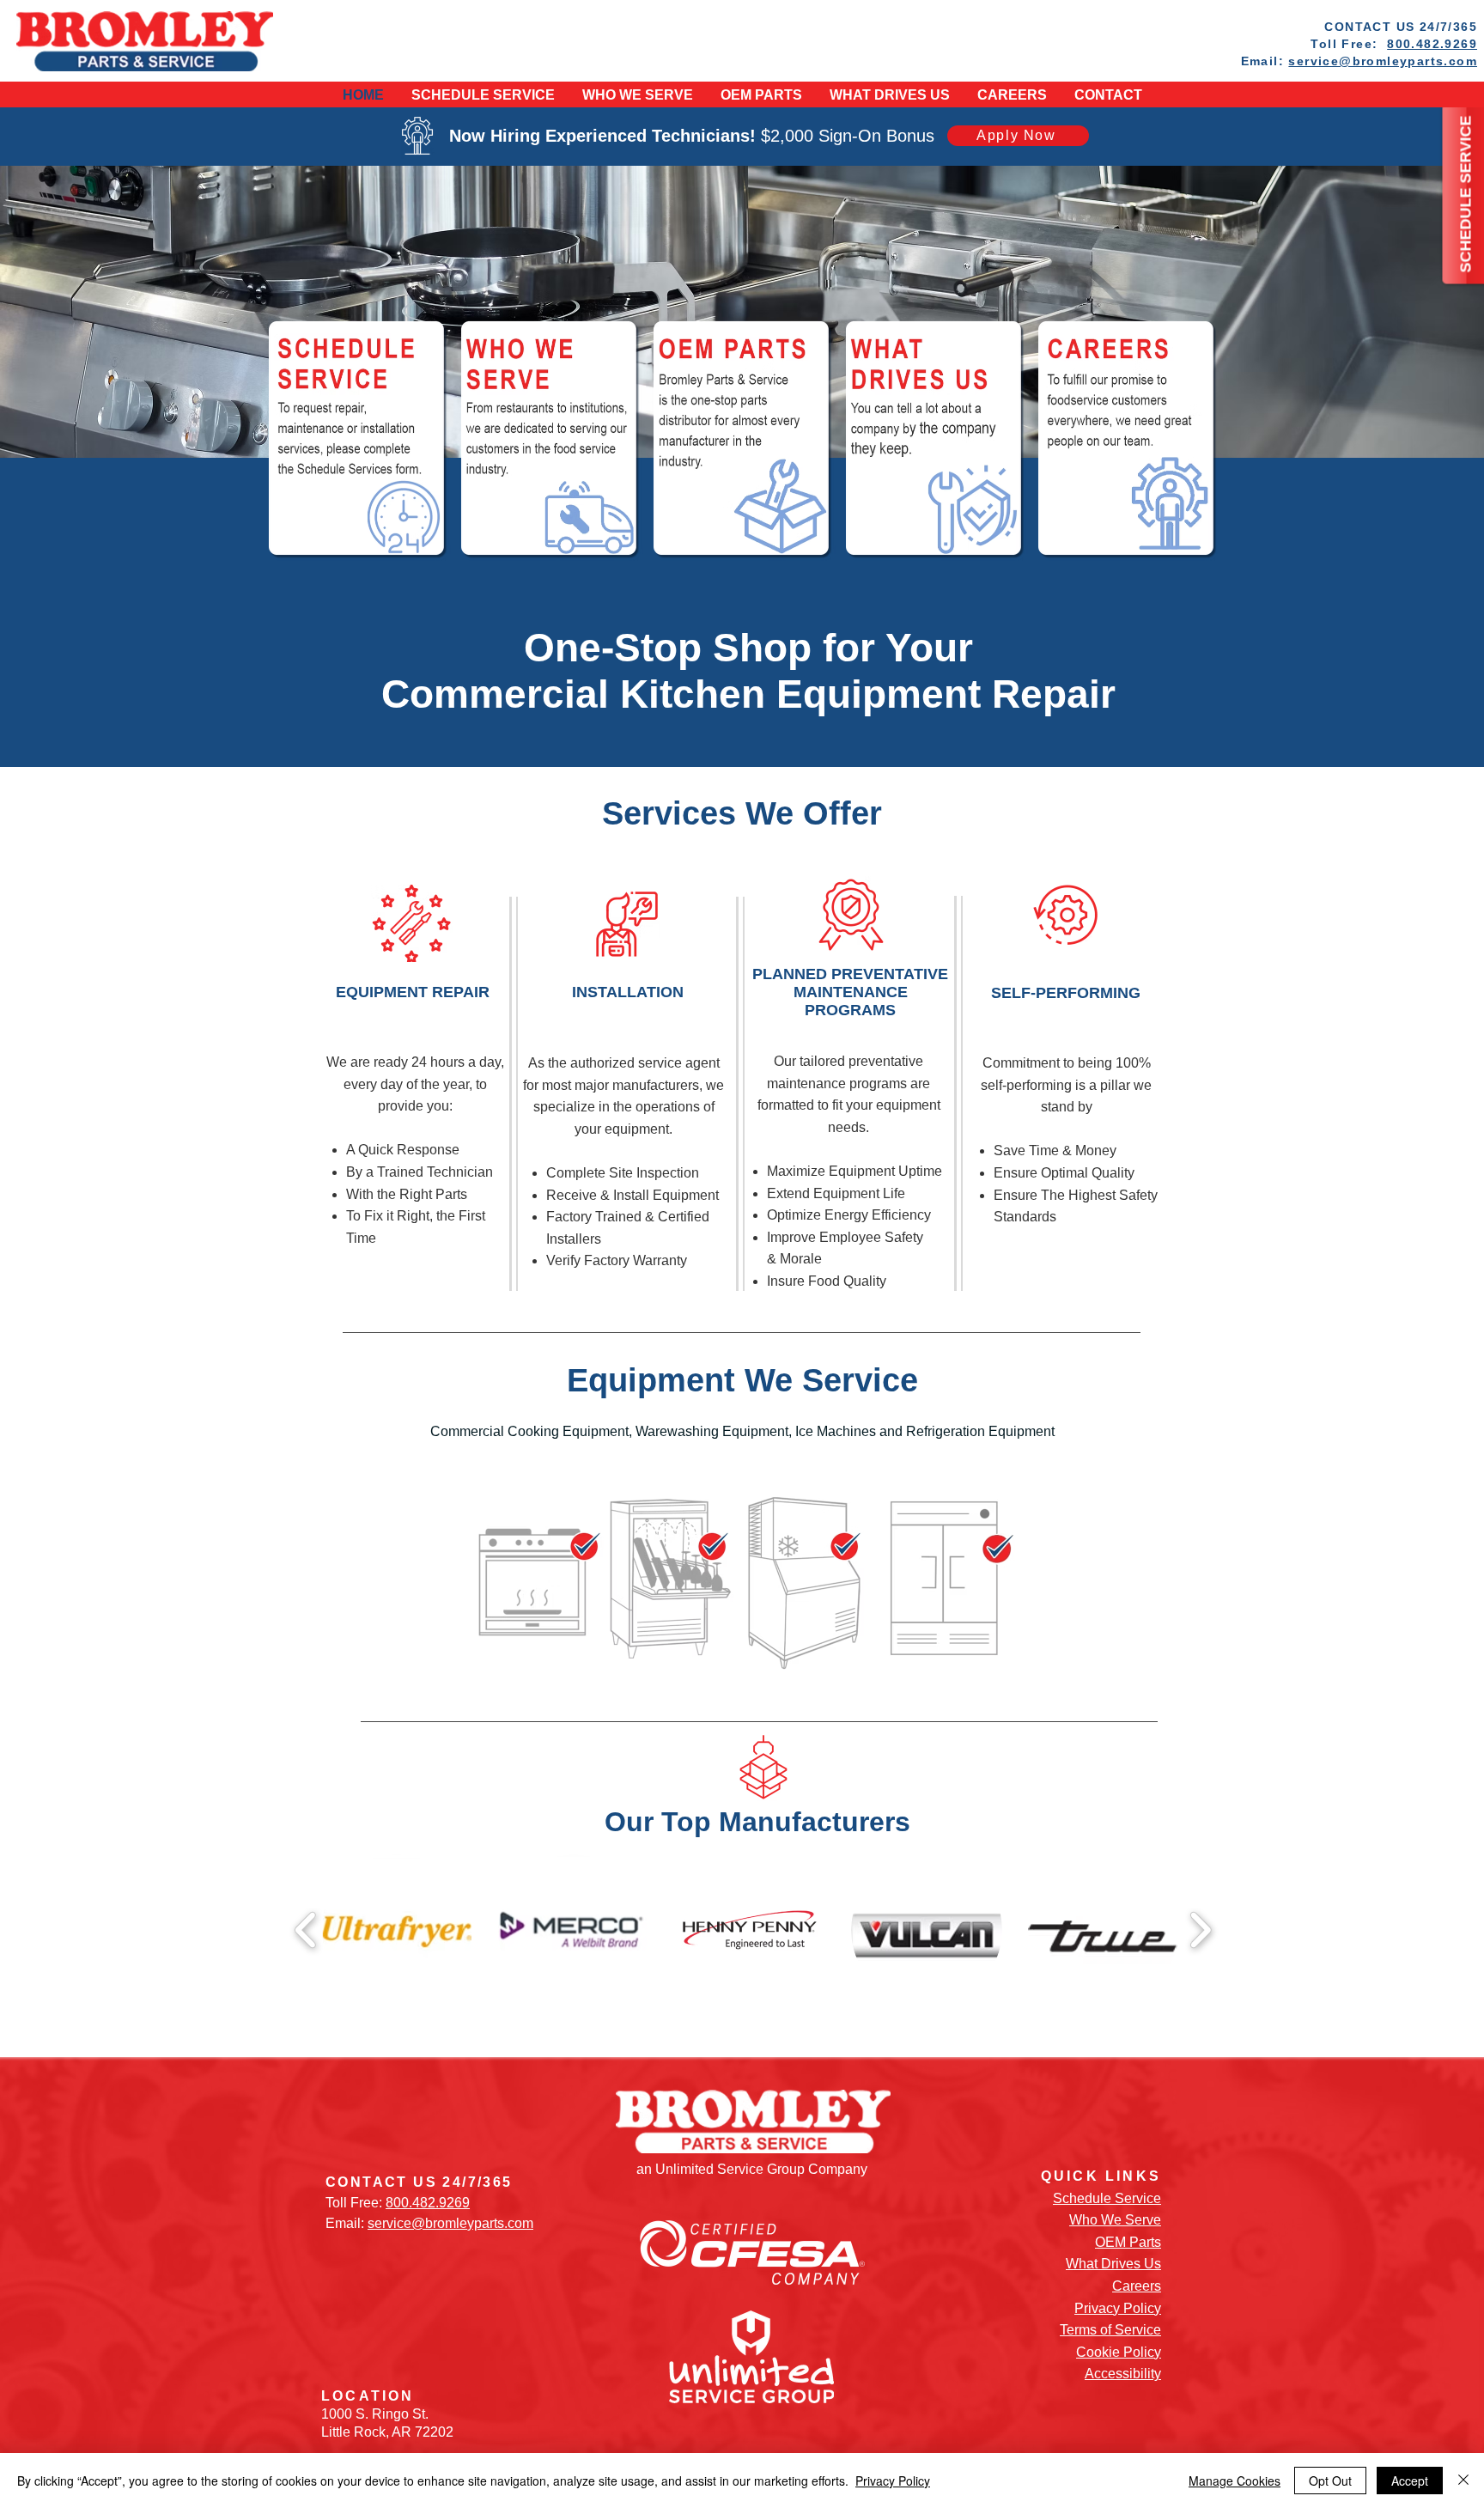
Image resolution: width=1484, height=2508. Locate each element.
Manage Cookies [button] (1235, 2481)
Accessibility (1123, 2374)
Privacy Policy (1118, 2308)
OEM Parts (1128, 2242)
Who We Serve (1115, 2220)
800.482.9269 (1432, 44)
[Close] (1463, 2481)
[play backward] (306, 1930)
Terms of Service (1110, 2330)
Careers (1137, 2286)
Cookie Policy (1119, 2352)
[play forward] (1200, 1930)
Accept (1410, 2481)
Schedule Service (1107, 2198)
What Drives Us (1113, 2264)
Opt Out (1330, 2481)
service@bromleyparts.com (1383, 61)
